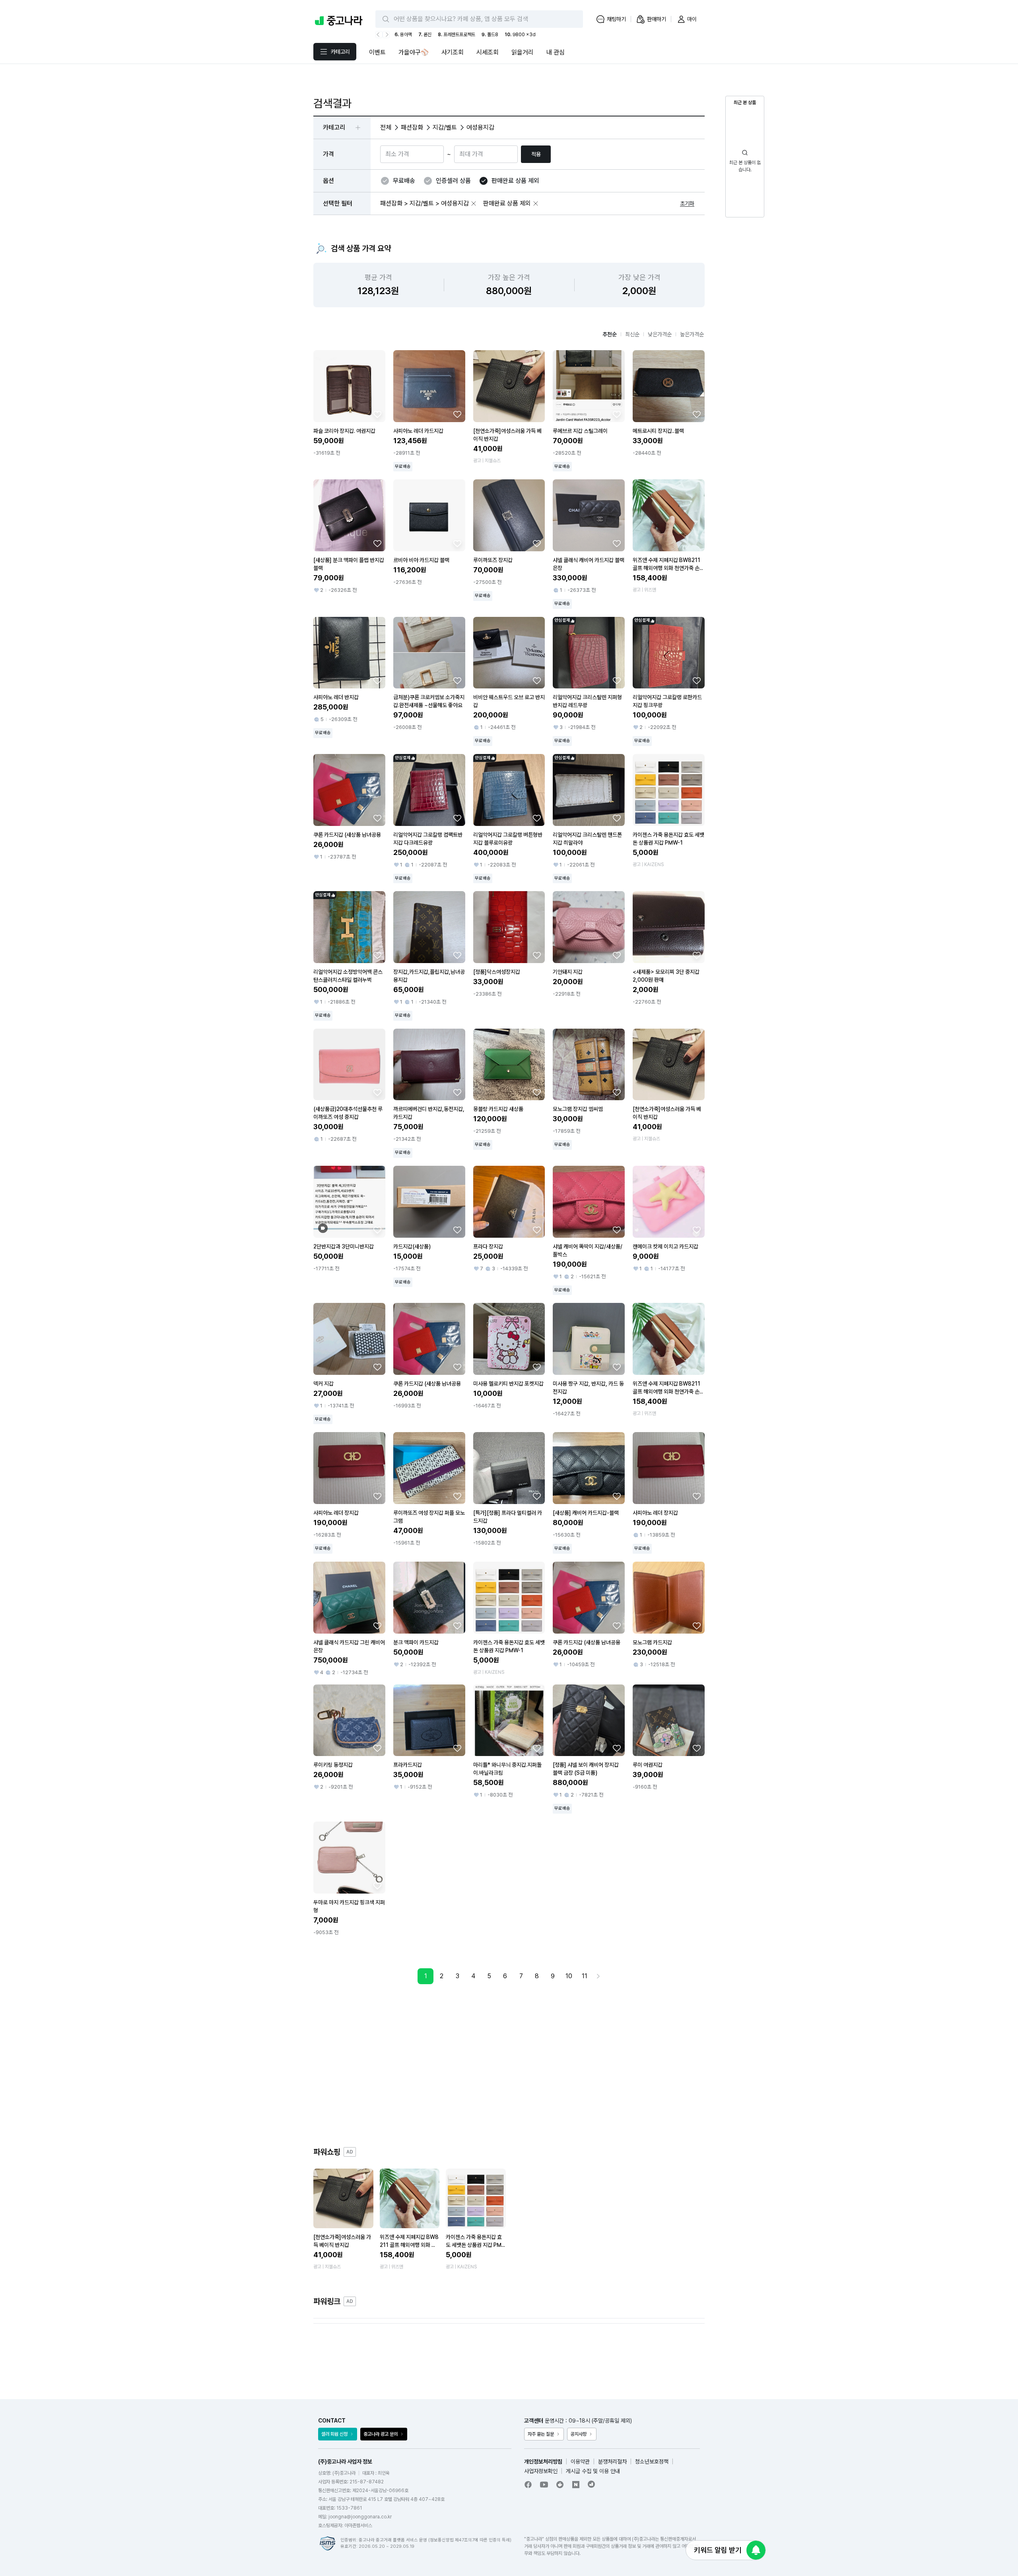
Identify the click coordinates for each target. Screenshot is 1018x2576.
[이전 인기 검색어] (379, 35)
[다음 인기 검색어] (386, 35)
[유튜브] (544, 2485)
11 (585, 1976)
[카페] (560, 2485)
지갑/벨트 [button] (445, 127)
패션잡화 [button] (412, 127)
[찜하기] (377, 414)
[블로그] (576, 2485)
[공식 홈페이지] (592, 2484)
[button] (474, 204)
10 (569, 1976)
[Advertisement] (509, 2065)
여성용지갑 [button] (480, 127)
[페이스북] (528, 2485)
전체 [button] (386, 127)
